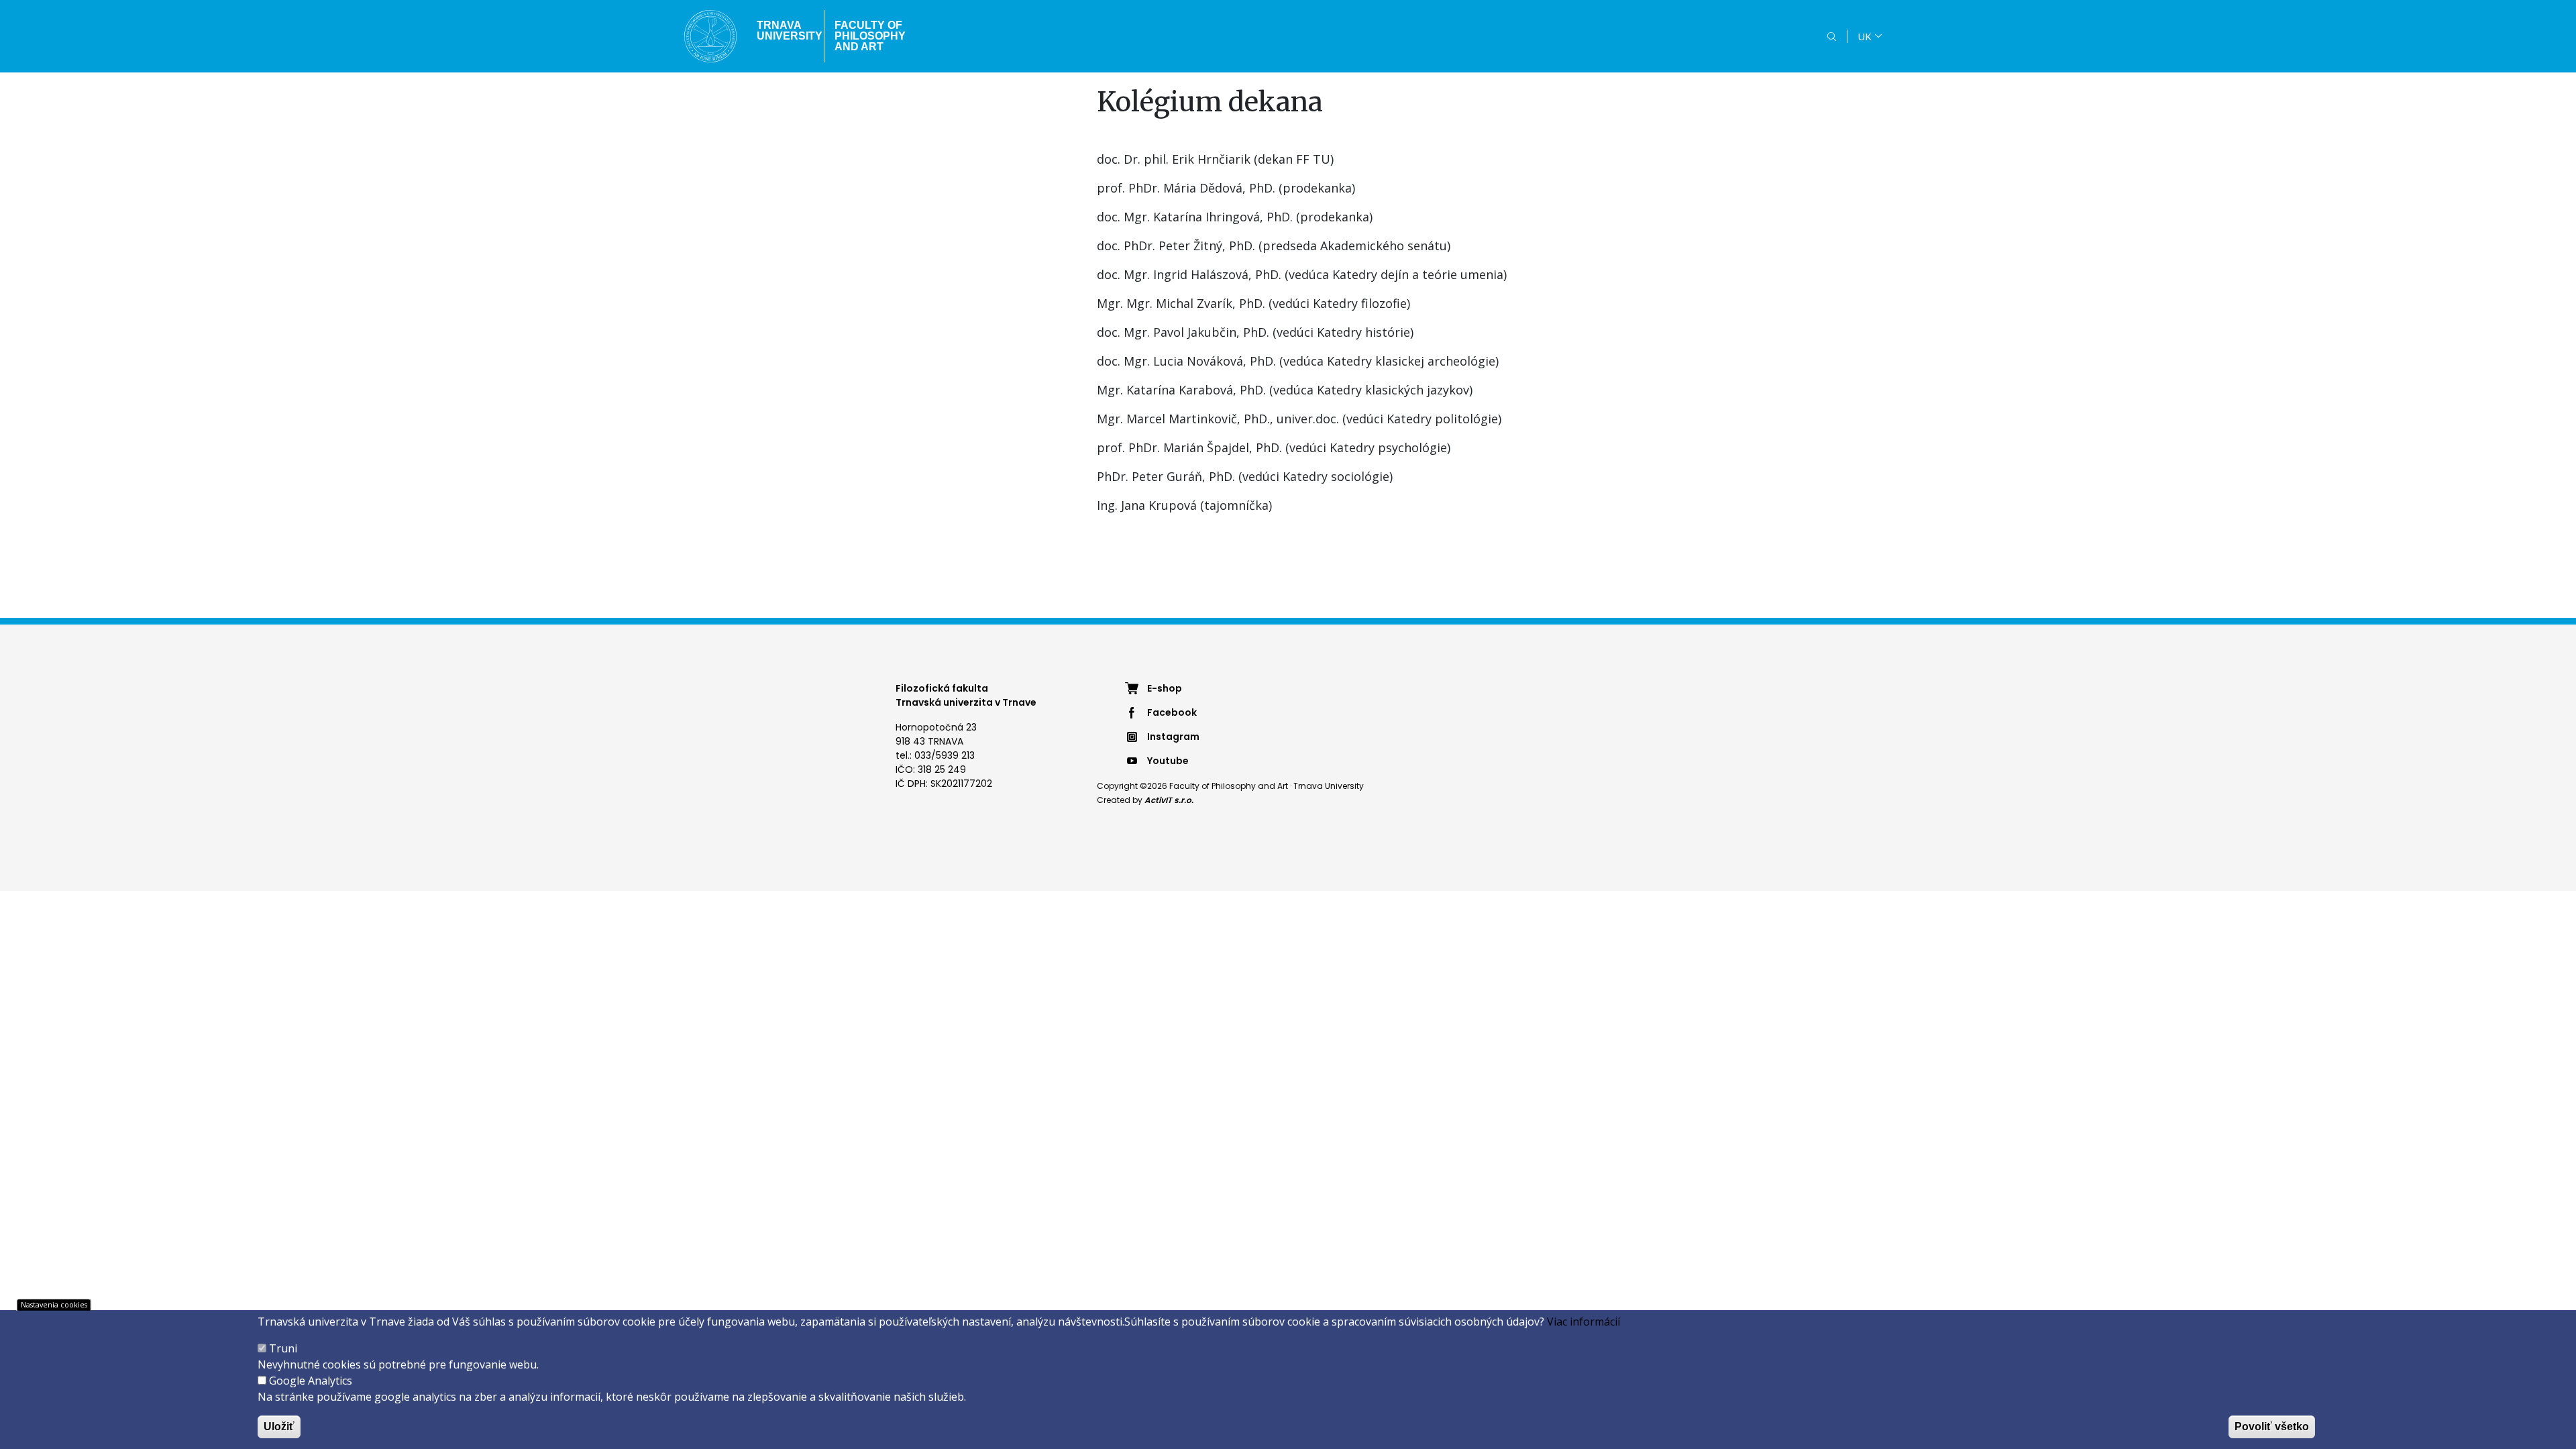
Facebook (1172, 712)
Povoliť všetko (2272, 1427)
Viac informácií (1584, 1322)
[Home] (710, 36)
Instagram (1173, 737)
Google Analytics (311, 1381)
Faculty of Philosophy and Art (870, 36)
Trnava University (785, 31)
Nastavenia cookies (54, 1304)
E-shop (1165, 688)
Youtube (1168, 761)
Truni (283, 1348)
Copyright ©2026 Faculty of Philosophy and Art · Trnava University (1230, 786)
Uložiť (279, 1427)
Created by (1145, 800)
